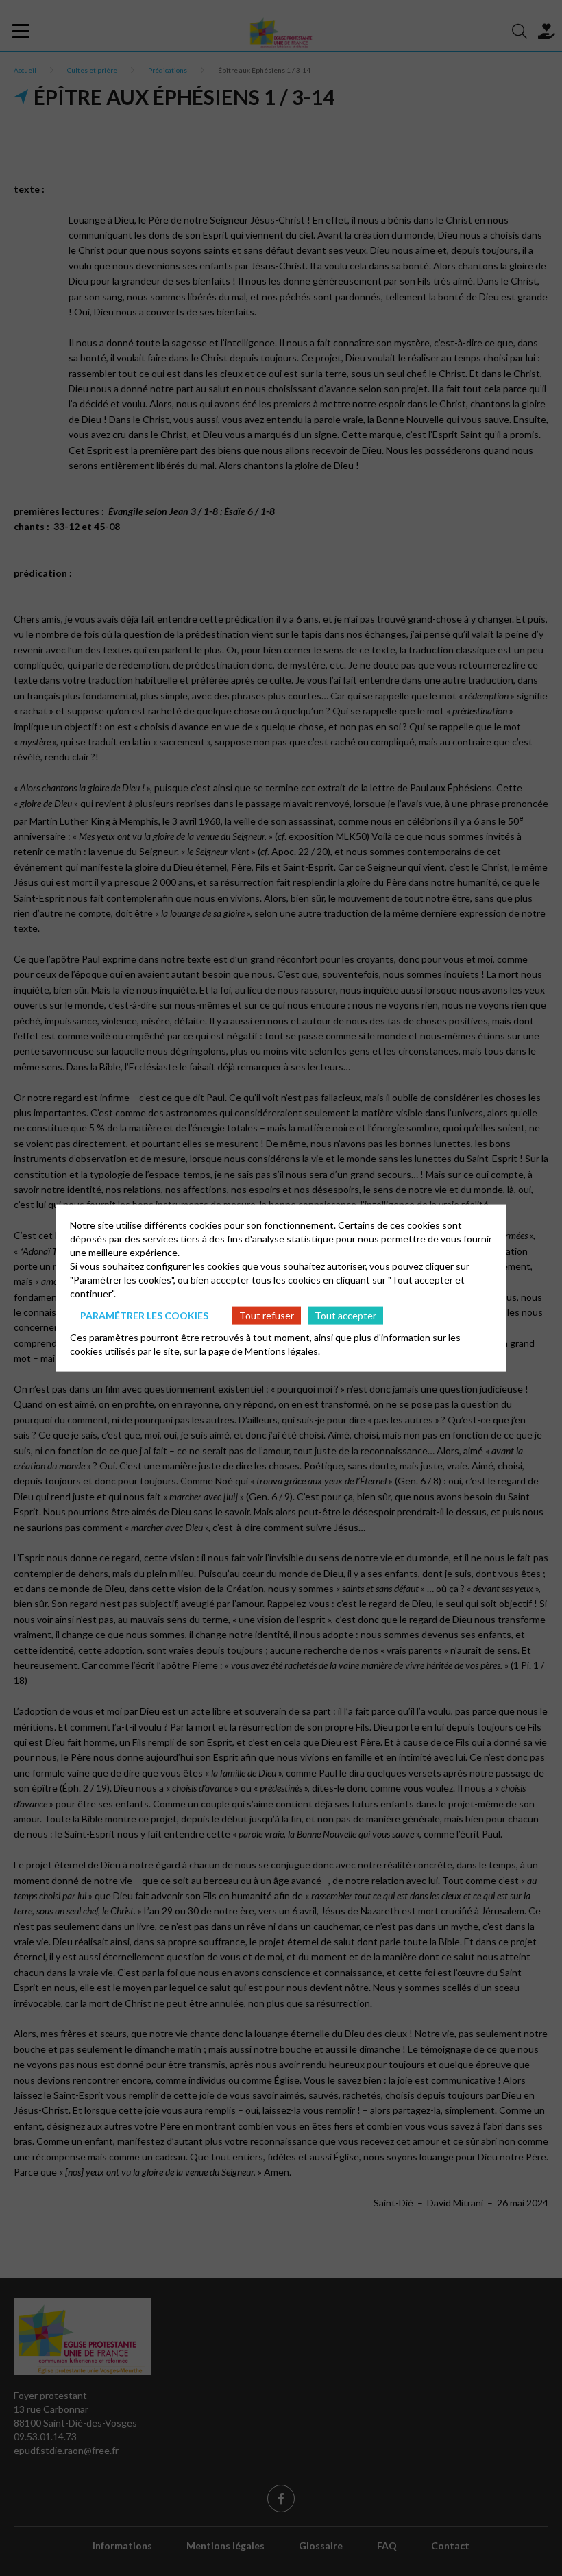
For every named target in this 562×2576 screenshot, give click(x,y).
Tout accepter (345, 1315)
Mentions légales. (282, 1351)
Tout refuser (267, 1315)
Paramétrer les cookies (144, 1315)
